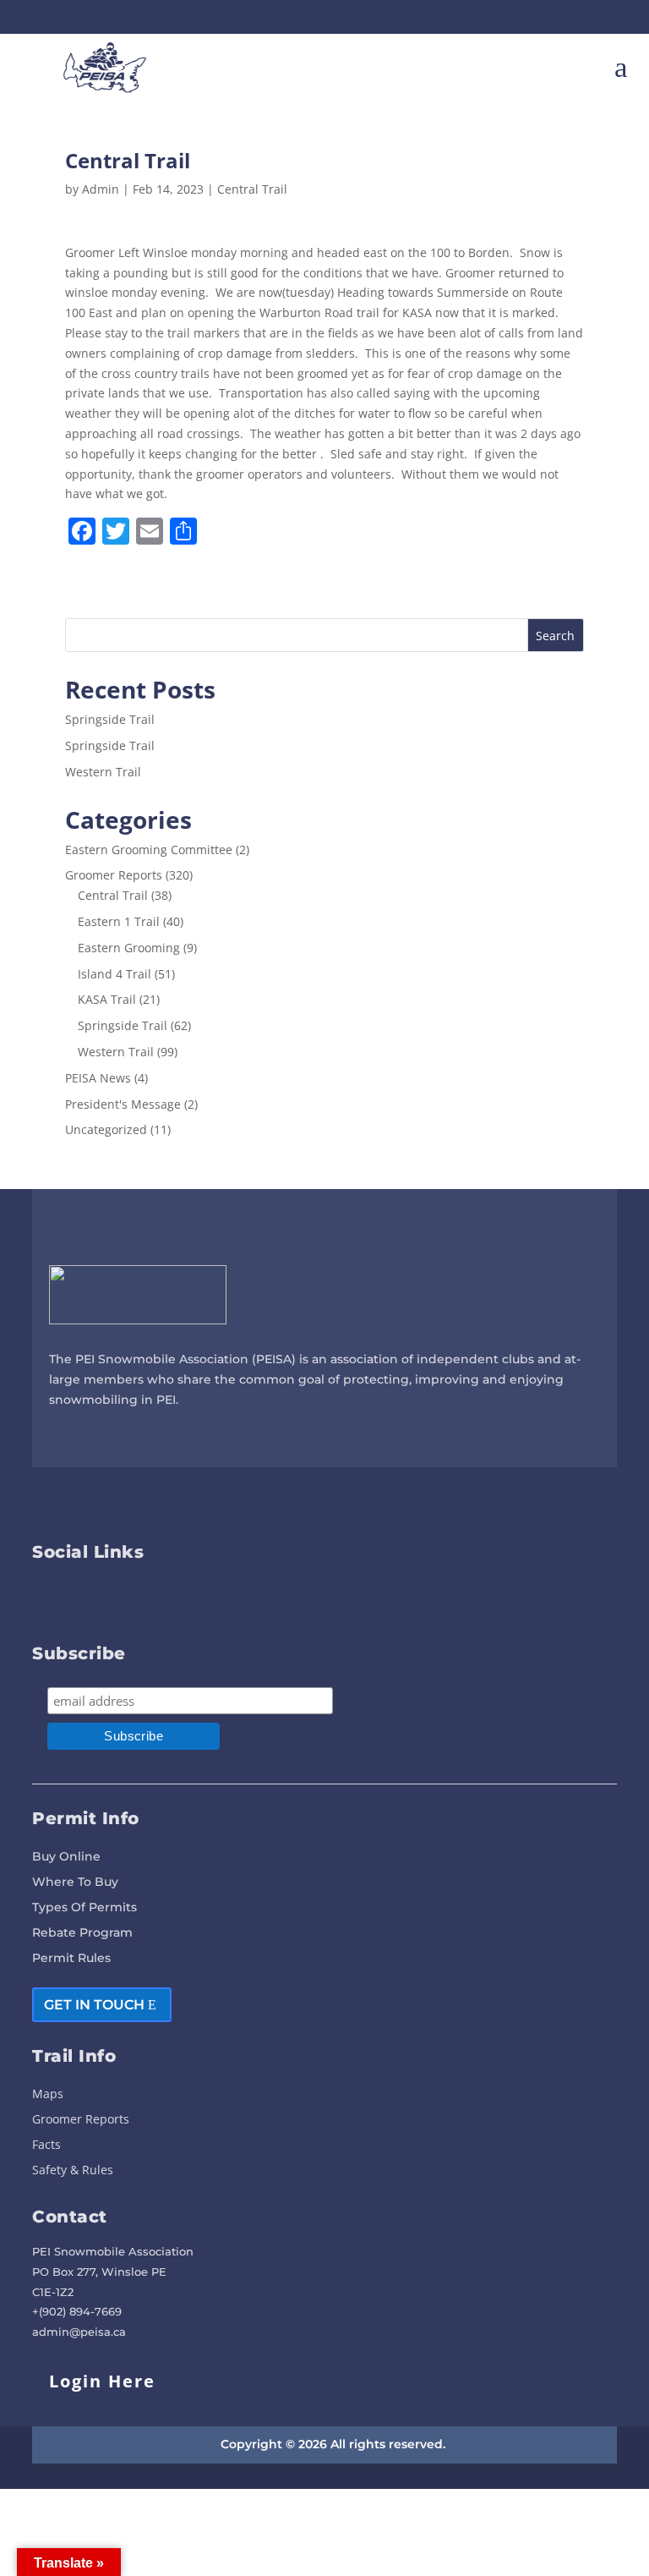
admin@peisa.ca (79, 2332)
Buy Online (66, 1857)
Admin (101, 189)
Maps (48, 2095)
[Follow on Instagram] (605, 17)
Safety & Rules (73, 2171)
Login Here (102, 2381)
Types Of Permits (85, 1908)
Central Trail (252, 189)
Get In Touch (94, 2005)
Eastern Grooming (129, 948)
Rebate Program (82, 1933)
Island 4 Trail (115, 974)
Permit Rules (71, 1959)
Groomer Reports (114, 875)
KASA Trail (107, 999)
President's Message (123, 1104)
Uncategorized (106, 1129)
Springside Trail (110, 719)
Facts (46, 2146)
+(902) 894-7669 (77, 2311)
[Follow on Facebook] (575, 17)
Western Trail (103, 772)
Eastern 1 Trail (119, 921)
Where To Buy (75, 1883)
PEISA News (98, 1078)
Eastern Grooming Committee (149, 850)
